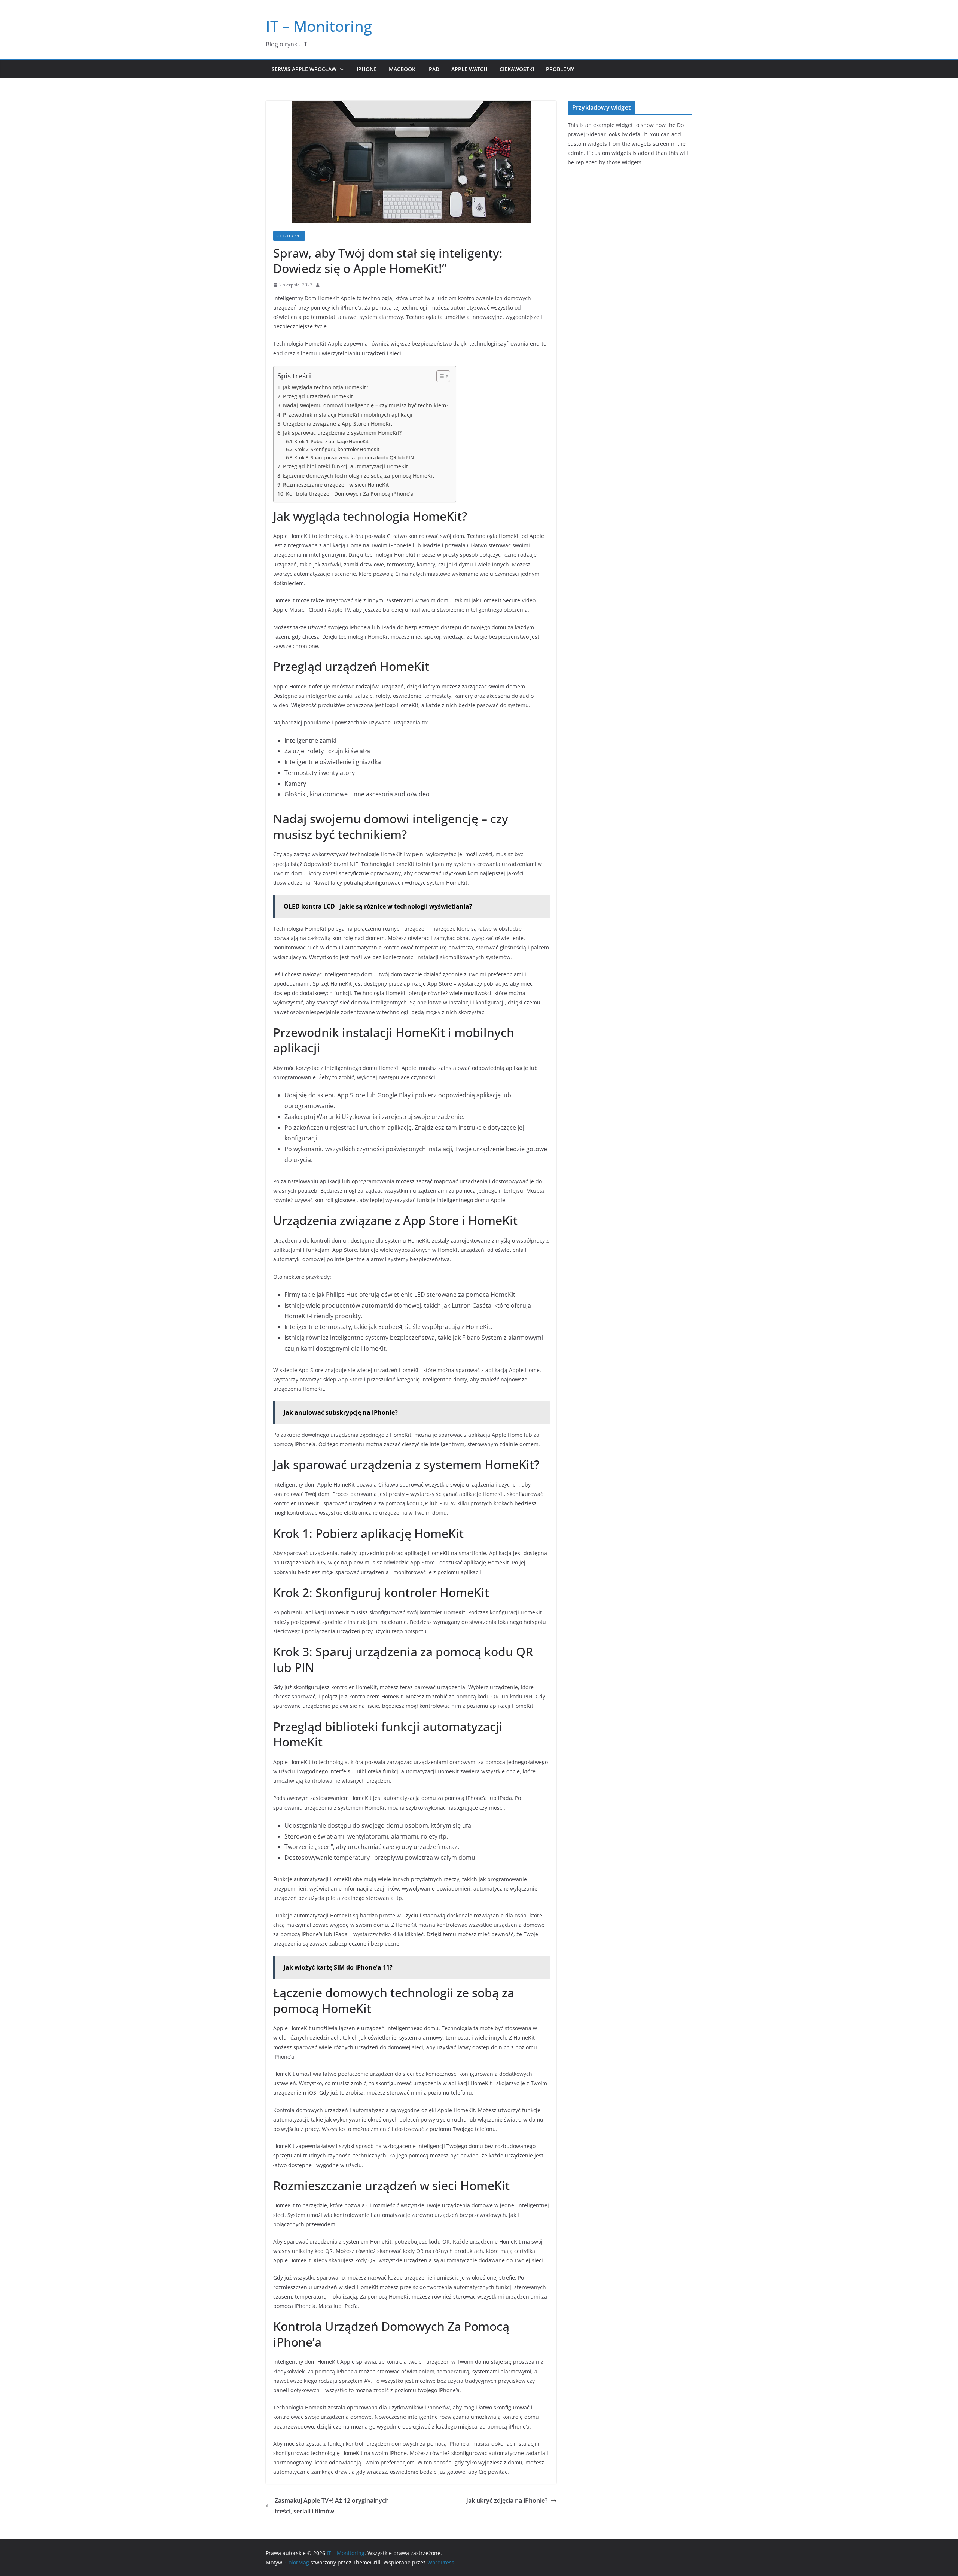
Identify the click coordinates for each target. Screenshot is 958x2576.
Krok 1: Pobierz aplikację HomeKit (331, 441)
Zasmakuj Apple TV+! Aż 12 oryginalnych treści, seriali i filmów (332, 2506)
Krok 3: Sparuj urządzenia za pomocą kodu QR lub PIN (354, 457)
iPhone (367, 69)
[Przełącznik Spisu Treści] (440, 376)
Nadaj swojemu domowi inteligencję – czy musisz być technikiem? (366, 405)
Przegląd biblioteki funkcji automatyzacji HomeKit (345, 466)
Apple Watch (469, 69)
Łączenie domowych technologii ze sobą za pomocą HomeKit (359, 476)
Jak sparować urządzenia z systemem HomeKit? (342, 433)
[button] (341, 69)
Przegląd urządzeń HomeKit (318, 396)
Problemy (560, 69)
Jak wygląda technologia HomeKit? (326, 387)
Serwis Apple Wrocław (304, 69)
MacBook (402, 69)
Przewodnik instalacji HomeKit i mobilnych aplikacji (348, 415)
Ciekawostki (517, 69)
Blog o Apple (289, 236)
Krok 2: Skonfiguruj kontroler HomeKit (337, 449)
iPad (433, 69)
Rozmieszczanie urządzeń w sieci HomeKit (336, 485)
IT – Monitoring (319, 26)
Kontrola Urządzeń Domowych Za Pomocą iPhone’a (350, 494)
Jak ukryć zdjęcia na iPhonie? (507, 2500)
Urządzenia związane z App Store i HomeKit (338, 424)
